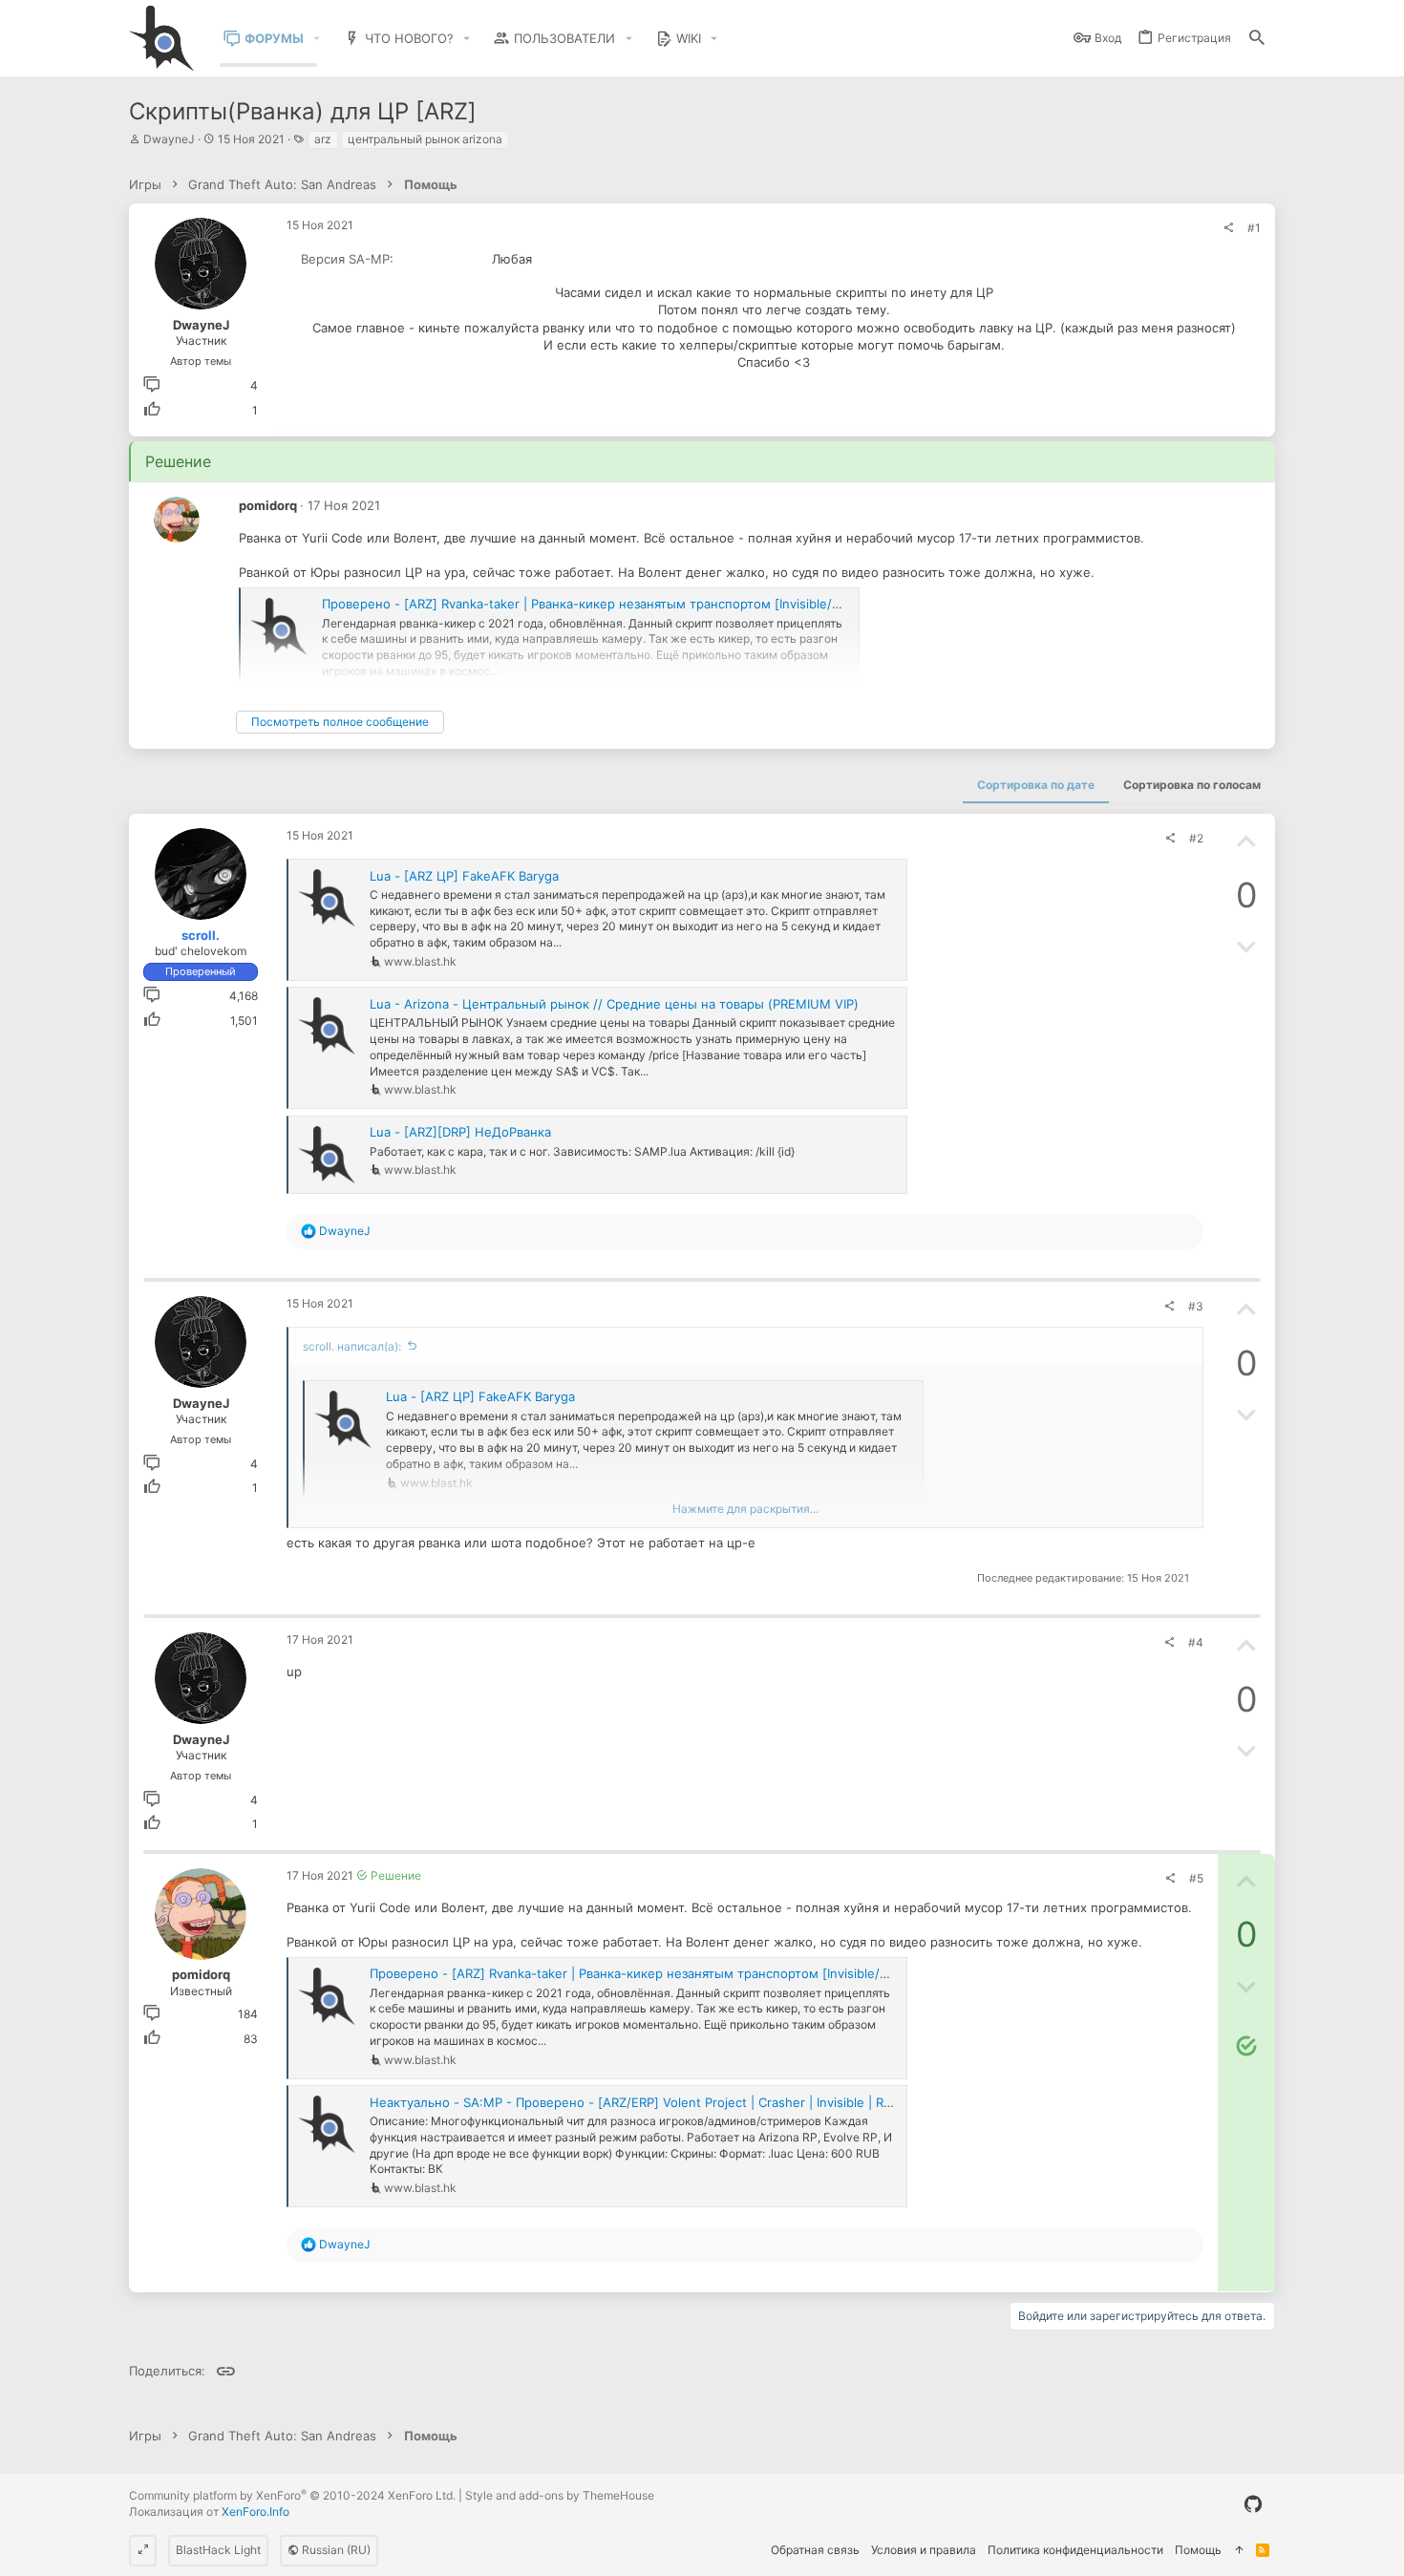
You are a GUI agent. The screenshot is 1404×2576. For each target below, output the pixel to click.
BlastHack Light (218, 2550)
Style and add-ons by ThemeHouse (560, 2495)
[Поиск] (1257, 39)
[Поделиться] (1228, 228)
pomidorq (268, 505)
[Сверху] (1239, 2551)
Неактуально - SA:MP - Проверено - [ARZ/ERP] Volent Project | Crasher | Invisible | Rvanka (644, 2102)
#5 (1196, 1878)
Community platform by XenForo (292, 2495)
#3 (1196, 1306)
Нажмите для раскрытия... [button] (745, 1509)
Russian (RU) (335, 2550)
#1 (1254, 228)
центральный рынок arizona (425, 139)
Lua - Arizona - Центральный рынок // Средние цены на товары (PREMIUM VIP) (614, 1004)
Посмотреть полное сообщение (340, 722)
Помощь (1198, 2550)
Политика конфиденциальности (1075, 2550)
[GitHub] (1253, 2504)
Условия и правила (924, 2550)
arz (323, 139)
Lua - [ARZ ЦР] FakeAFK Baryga (464, 876)
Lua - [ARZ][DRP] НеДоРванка (460, 1132)
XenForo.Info (255, 2512)
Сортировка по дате (1036, 785)
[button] (317, 39)
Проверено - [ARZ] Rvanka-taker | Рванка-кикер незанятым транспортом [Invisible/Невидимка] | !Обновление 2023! (680, 604)
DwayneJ (169, 139)
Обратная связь (815, 2550)
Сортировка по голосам (1192, 785)
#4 (1196, 1642)
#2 (1196, 838)
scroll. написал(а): (352, 1346)
